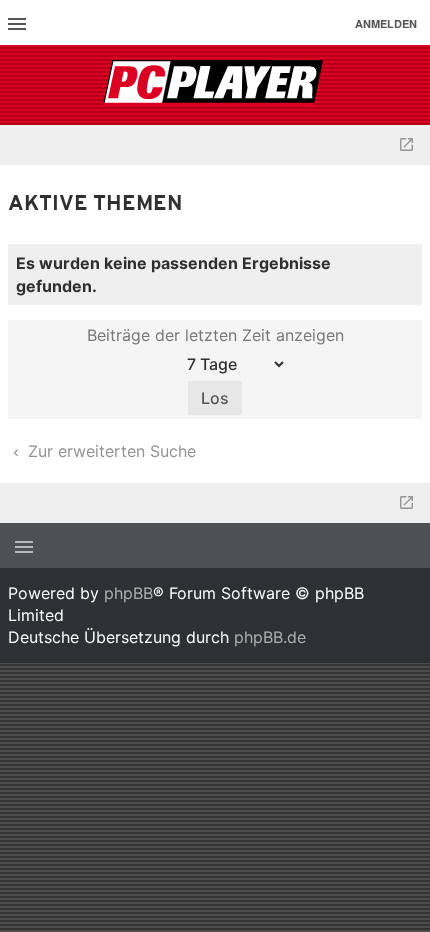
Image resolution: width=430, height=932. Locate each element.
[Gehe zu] (406, 145)
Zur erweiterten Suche (109, 451)
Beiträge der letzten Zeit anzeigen (215, 335)
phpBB (128, 593)
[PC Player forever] (215, 85)
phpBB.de (270, 637)
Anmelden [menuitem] (386, 23)
